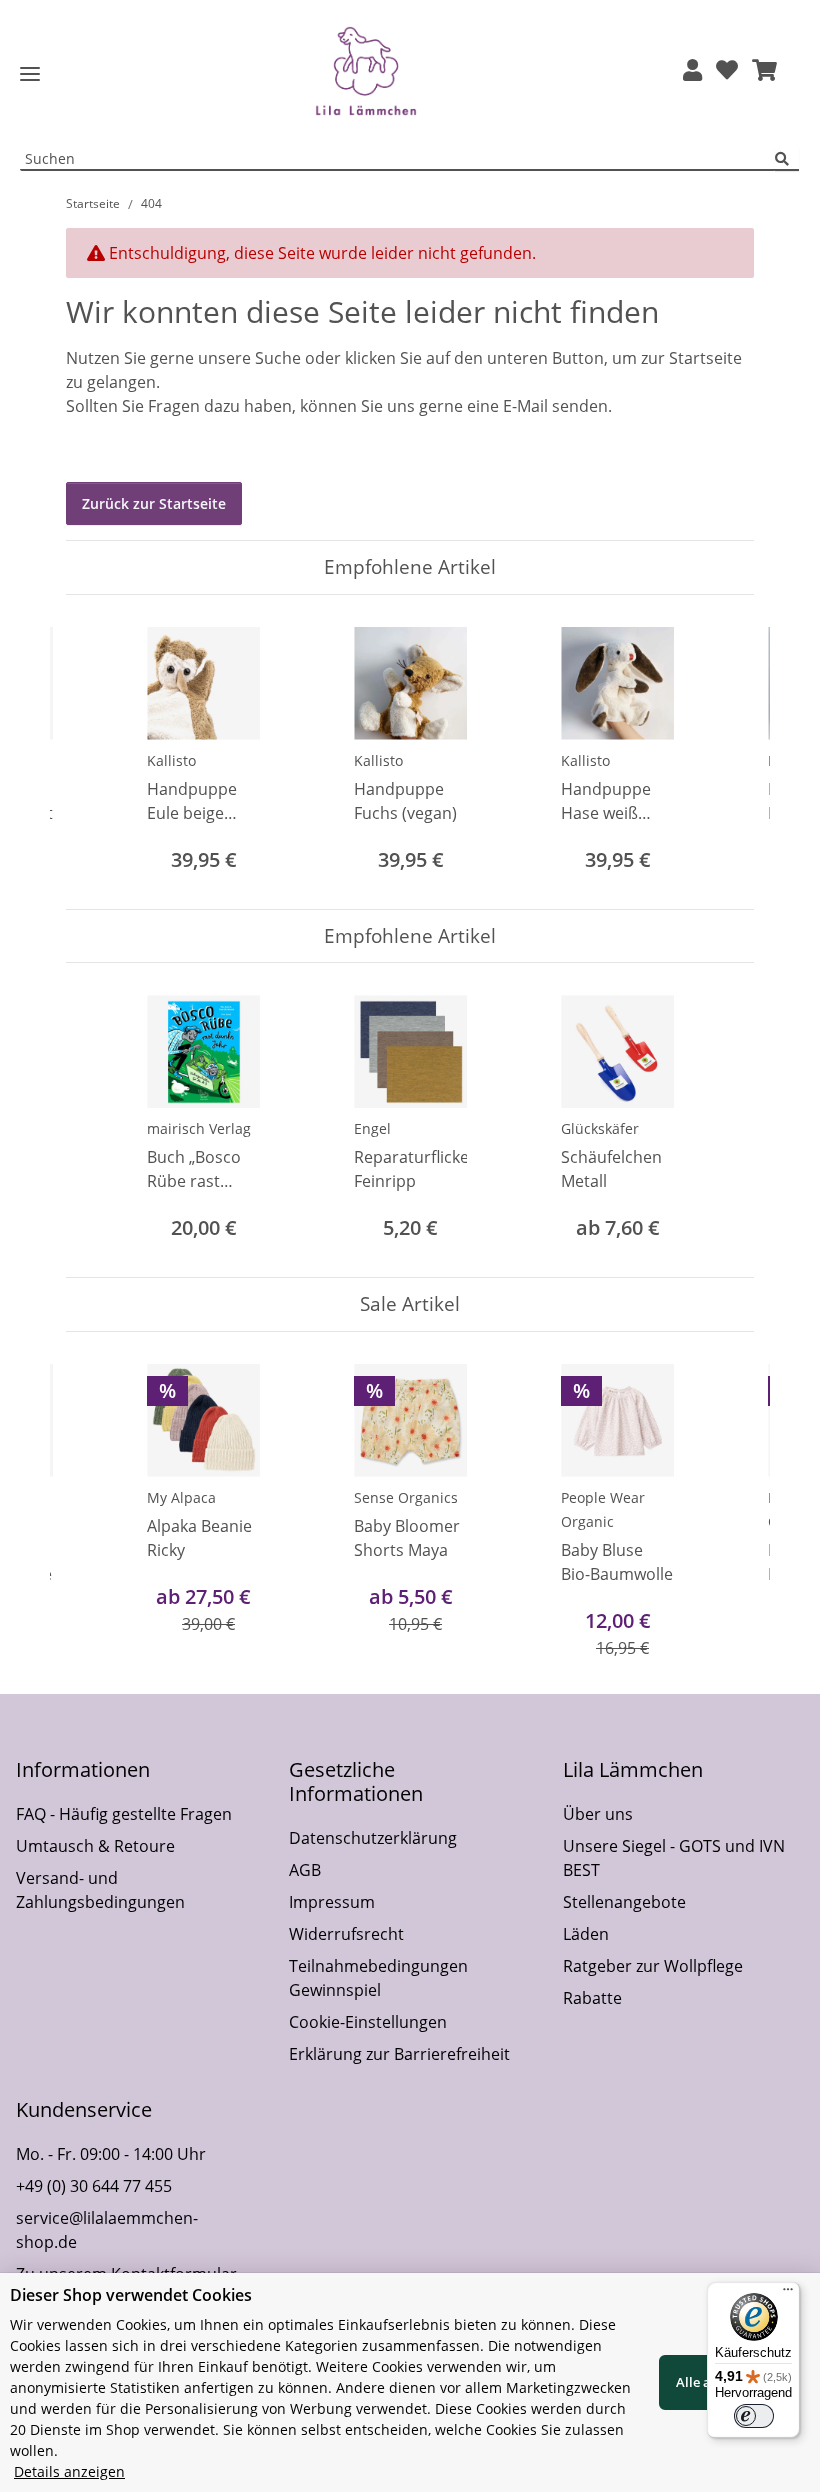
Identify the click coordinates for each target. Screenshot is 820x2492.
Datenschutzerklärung (373, 1838)
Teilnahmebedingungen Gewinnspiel (378, 1978)
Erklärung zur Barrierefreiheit (399, 2054)
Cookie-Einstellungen (368, 2022)
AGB (305, 1870)
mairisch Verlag (199, 1128)
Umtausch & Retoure (95, 1846)
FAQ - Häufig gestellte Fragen (124, 1814)
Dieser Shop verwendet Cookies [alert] (131, 2295)
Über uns (598, 1814)
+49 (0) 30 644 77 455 (94, 2186)
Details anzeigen (69, 2471)
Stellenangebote (624, 1902)
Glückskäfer (600, 1128)
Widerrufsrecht (346, 1934)
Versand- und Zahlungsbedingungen (100, 1890)
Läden (586, 1934)
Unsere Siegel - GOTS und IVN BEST (674, 1858)
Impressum (332, 1902)
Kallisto (171, 760)
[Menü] (788, 2294)
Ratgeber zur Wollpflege (653, 1966)
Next (721, 751)
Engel (372, 1128)
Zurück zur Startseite (154, 503)
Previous (99, 751)
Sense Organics (406, 1497)
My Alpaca (181, 1497)
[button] (692, 71)
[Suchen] (787, 159)
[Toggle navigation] (30, 74)
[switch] (754, 2416)
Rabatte (592, 1998)
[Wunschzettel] (727, 71)
